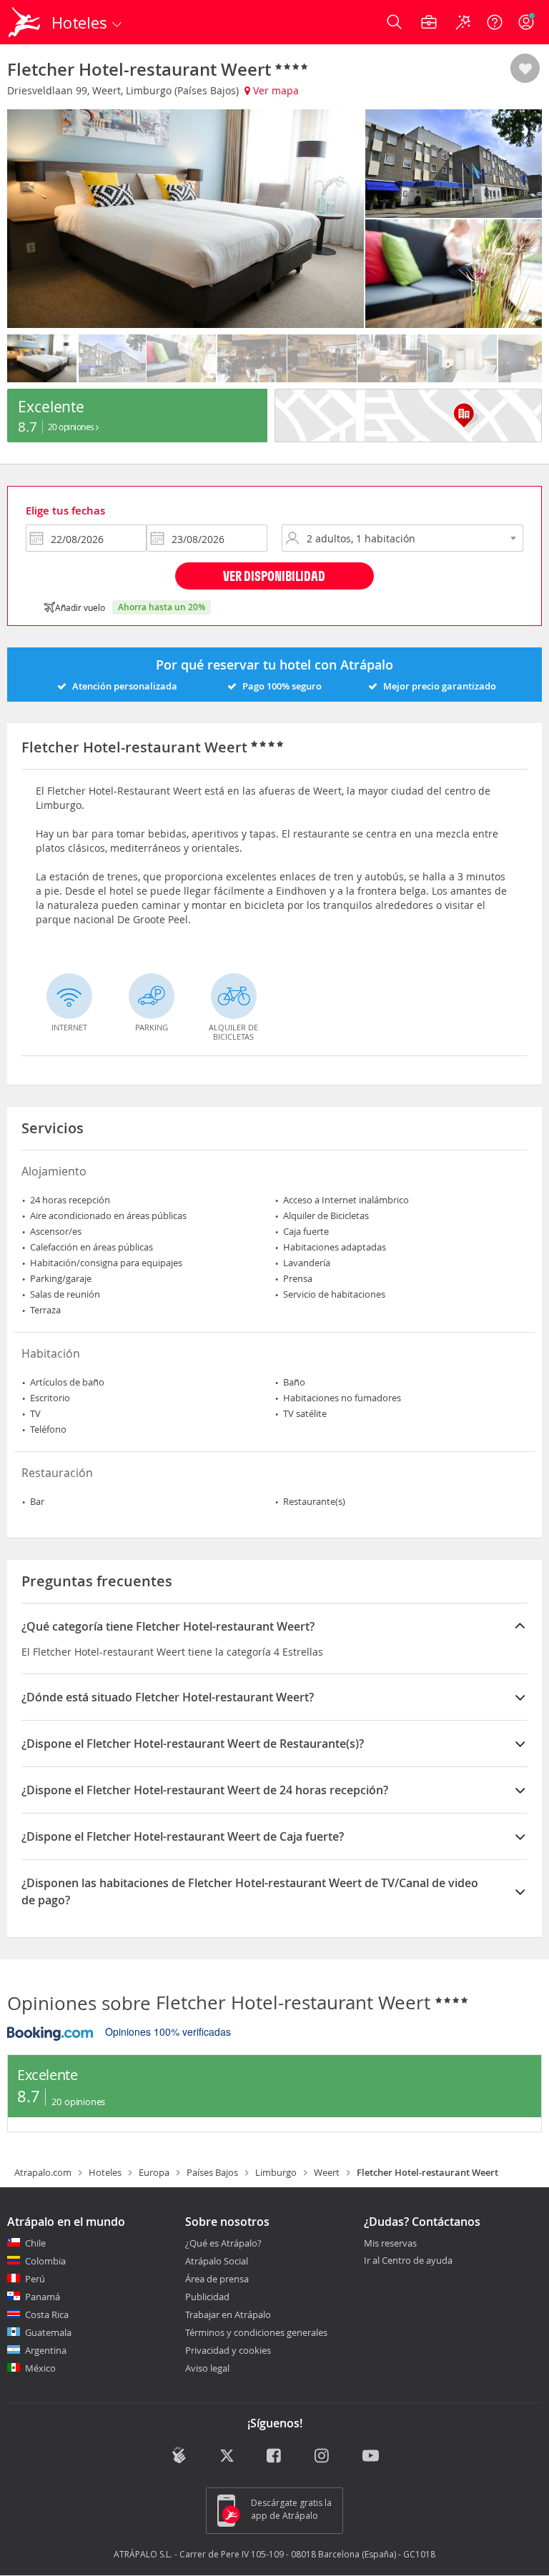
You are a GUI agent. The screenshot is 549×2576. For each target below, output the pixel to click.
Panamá (43, 2297)
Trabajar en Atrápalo (228, 2314)
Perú (35, 2279)
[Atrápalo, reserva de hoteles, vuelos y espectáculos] (26, 22)
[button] (525, 69)
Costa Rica (47, 2314)
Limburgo (276, 2172)
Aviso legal (207, 2368)
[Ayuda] (495, 22)
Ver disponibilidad (274, 576)
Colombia (45, 2261)
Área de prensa (217, 2279)
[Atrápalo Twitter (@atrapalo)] (227, 2457)
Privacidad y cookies (228, 2350)
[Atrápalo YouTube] (371, 2457)
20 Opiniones (72, 427)
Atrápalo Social (217, 2261)
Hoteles (105, 2172)
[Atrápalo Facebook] (275, 2457)
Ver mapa (274, 90)
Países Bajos (212, 2172)
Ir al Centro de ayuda (408, 2261)
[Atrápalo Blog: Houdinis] (179, 2455)
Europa (154, 2172)
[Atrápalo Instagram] (323, 2457)
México (40, 2368)
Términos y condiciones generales (256, 2332)
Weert (327, 2172)
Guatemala (48, 2332)
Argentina (46, 2350)
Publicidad (207, 2297)
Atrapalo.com (43, 2172)
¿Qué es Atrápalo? (223, 2243)
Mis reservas (390, 2244)
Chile (35, 2243)
